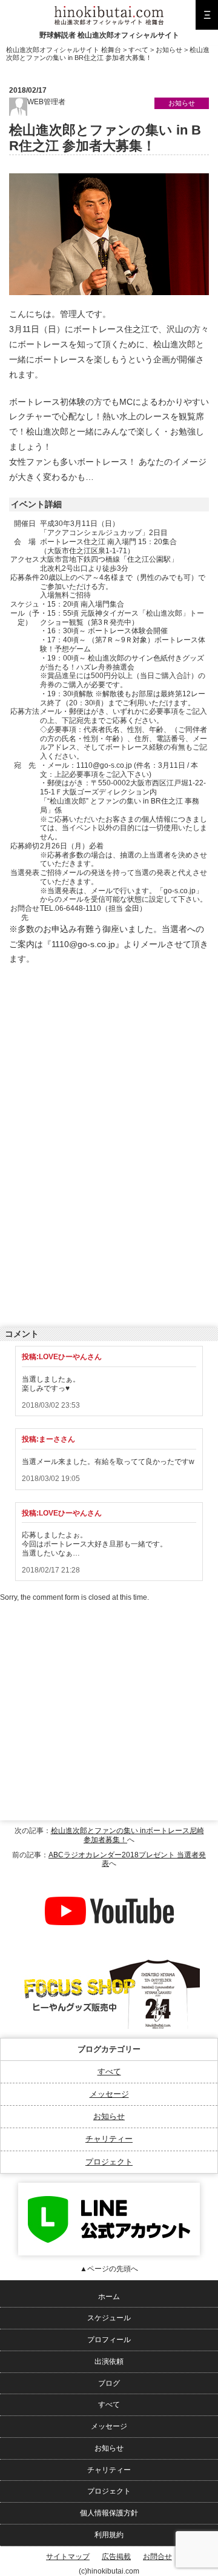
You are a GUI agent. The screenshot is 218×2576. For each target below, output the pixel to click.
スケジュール (109, 2318)
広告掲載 (116, 2557)
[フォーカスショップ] (109, 1960)
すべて (109, 2072)
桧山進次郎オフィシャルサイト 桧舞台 (64, 50)
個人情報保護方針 (109, 2513)
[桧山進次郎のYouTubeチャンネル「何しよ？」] (109, 1879)
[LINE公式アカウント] (109, 2187)
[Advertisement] (100, 1055)
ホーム (109, 2297)
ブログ (109, 2383)
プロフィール (109, 2340)
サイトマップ (68, 2557)
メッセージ (109, 2094)
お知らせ (109, 2116)
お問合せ (157, 2557)
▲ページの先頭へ (109, 2269)
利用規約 (109, 2535)
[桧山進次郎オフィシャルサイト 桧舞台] (109, 10)
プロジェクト (109, 2162)
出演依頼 (109, 2361)
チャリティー (109, 2139)
